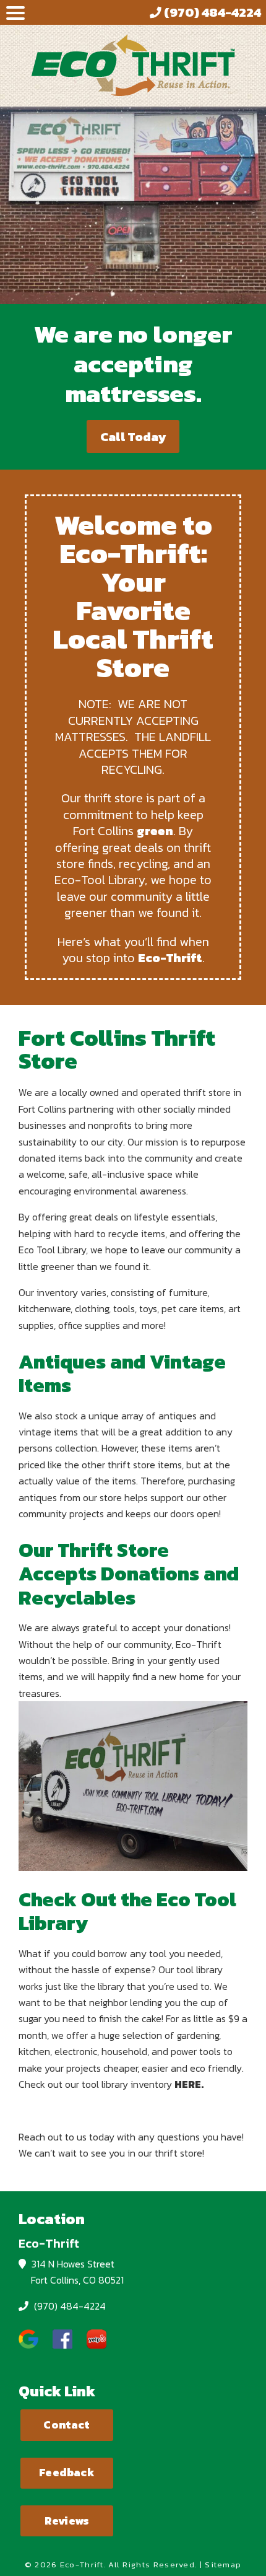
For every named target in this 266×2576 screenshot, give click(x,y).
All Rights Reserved (152, 2565)
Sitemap (223, 2565)
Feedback (66, 2473)
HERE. (189, 2084)
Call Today (133, 437)
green (155, 831)
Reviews (67, 2521)
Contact (66, 2425)
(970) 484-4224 (69, 2306)
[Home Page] (133, 65)
